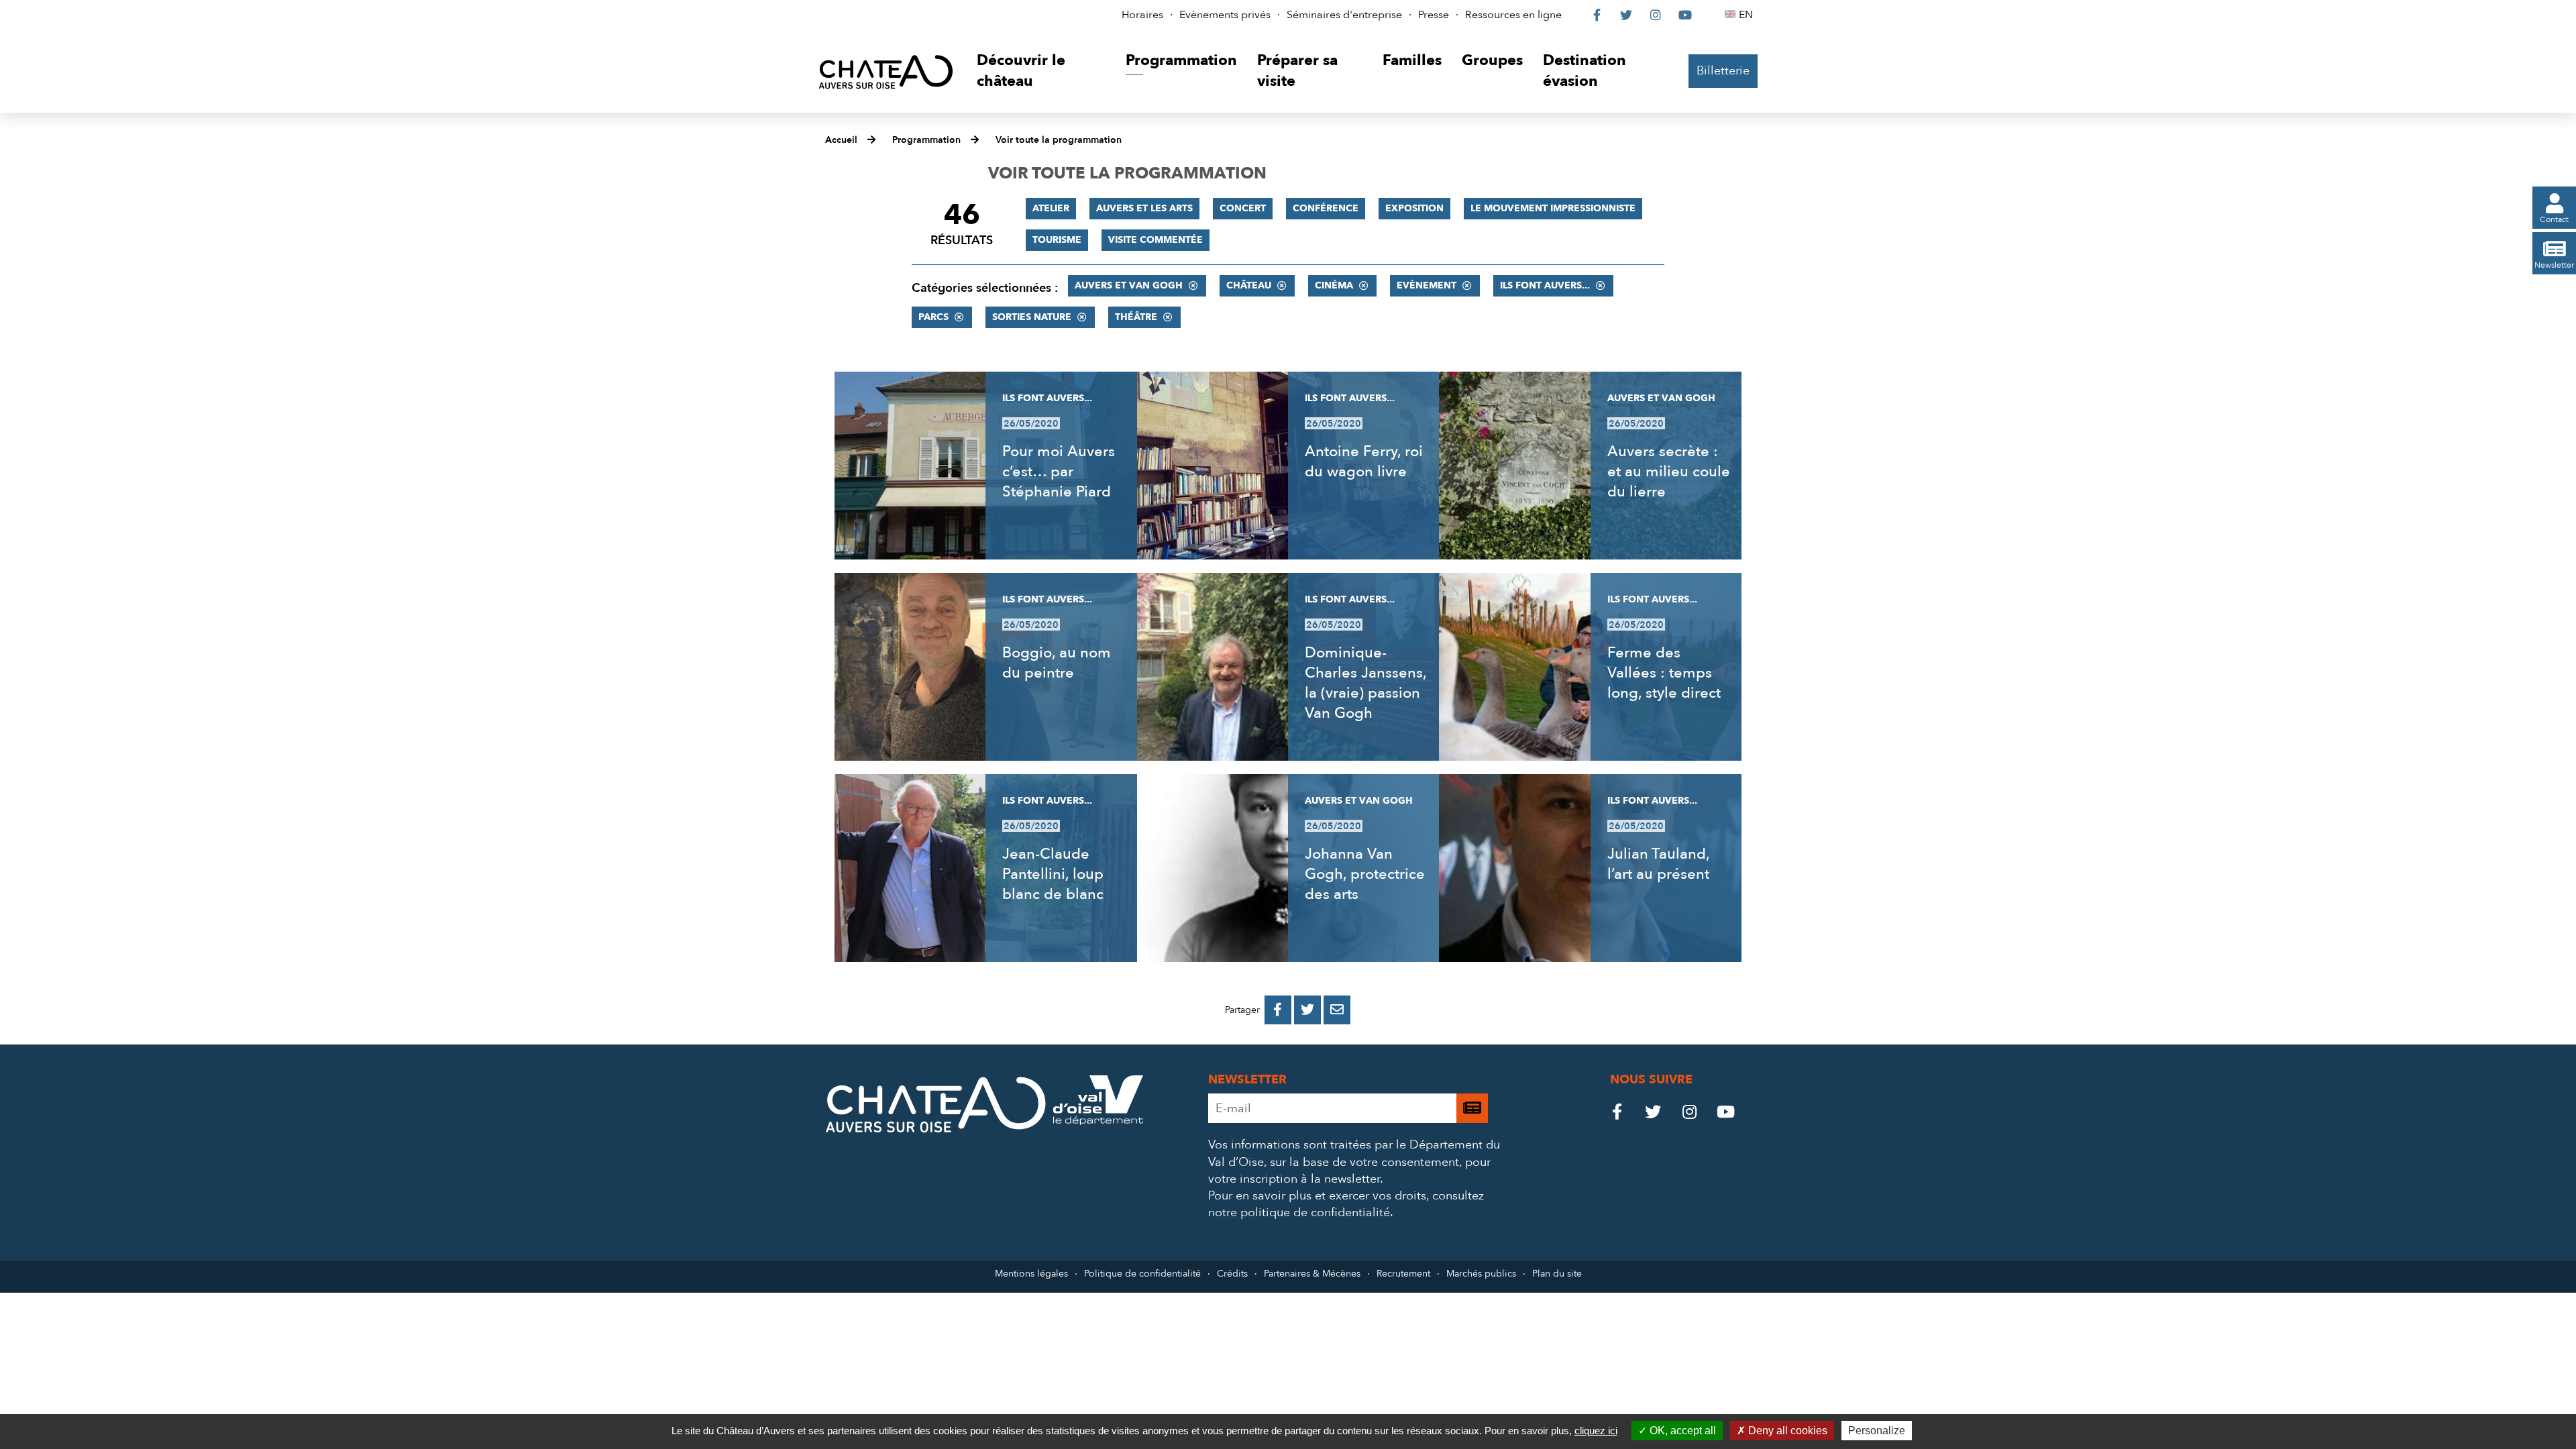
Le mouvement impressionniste (1553, 208)
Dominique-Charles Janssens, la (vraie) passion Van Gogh (1365, 683)
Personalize (1877, 1431)
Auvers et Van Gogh (1129, 285)
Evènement (1427, 285)
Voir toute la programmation (1059, 140)
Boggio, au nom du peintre (1057, 663)
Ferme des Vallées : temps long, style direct (1664, 673)
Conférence (1326, 208)
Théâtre (1136, 317)
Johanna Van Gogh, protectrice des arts (1365, 874)
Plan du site (1557, 1274)
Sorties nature (1032, 317)
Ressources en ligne (1513, 15)
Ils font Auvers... (1545, 285)
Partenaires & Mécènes (1312, 1274)
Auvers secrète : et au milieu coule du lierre (1669, 472)
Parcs (933, 317)
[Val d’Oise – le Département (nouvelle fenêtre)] (1098, 1121)
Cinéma (1334, 285)
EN (1748, 15)
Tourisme (1057, 240)
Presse (1434, 15)
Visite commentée (1156, 240)
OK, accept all (1681, 1431)
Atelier (1051, 208)
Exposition (1414, 208)
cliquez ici (1596, 1431)
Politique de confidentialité (1142, 1274)
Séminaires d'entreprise (1344, 15)
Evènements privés (1225, 15)
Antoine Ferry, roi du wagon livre (1364, 462)
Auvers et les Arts (1144, 208)
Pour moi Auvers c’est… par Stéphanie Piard (1059, 472)
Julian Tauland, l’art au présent (1658, 864)
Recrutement (1403, 1274)
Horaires (1142, 15)
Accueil (841, 140)
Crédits (1232, 1274)
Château (1249, 285)
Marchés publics (1481, 1274)
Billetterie (1723, 71)
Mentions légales (1031, 1274)
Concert (1243, 208)
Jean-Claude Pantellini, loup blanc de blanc (1053, 874)
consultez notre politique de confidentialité (1346, 1204)
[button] (1041, 71)
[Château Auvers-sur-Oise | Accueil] (886, 71)
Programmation (926, 140)
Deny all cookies (1786, 1431)
